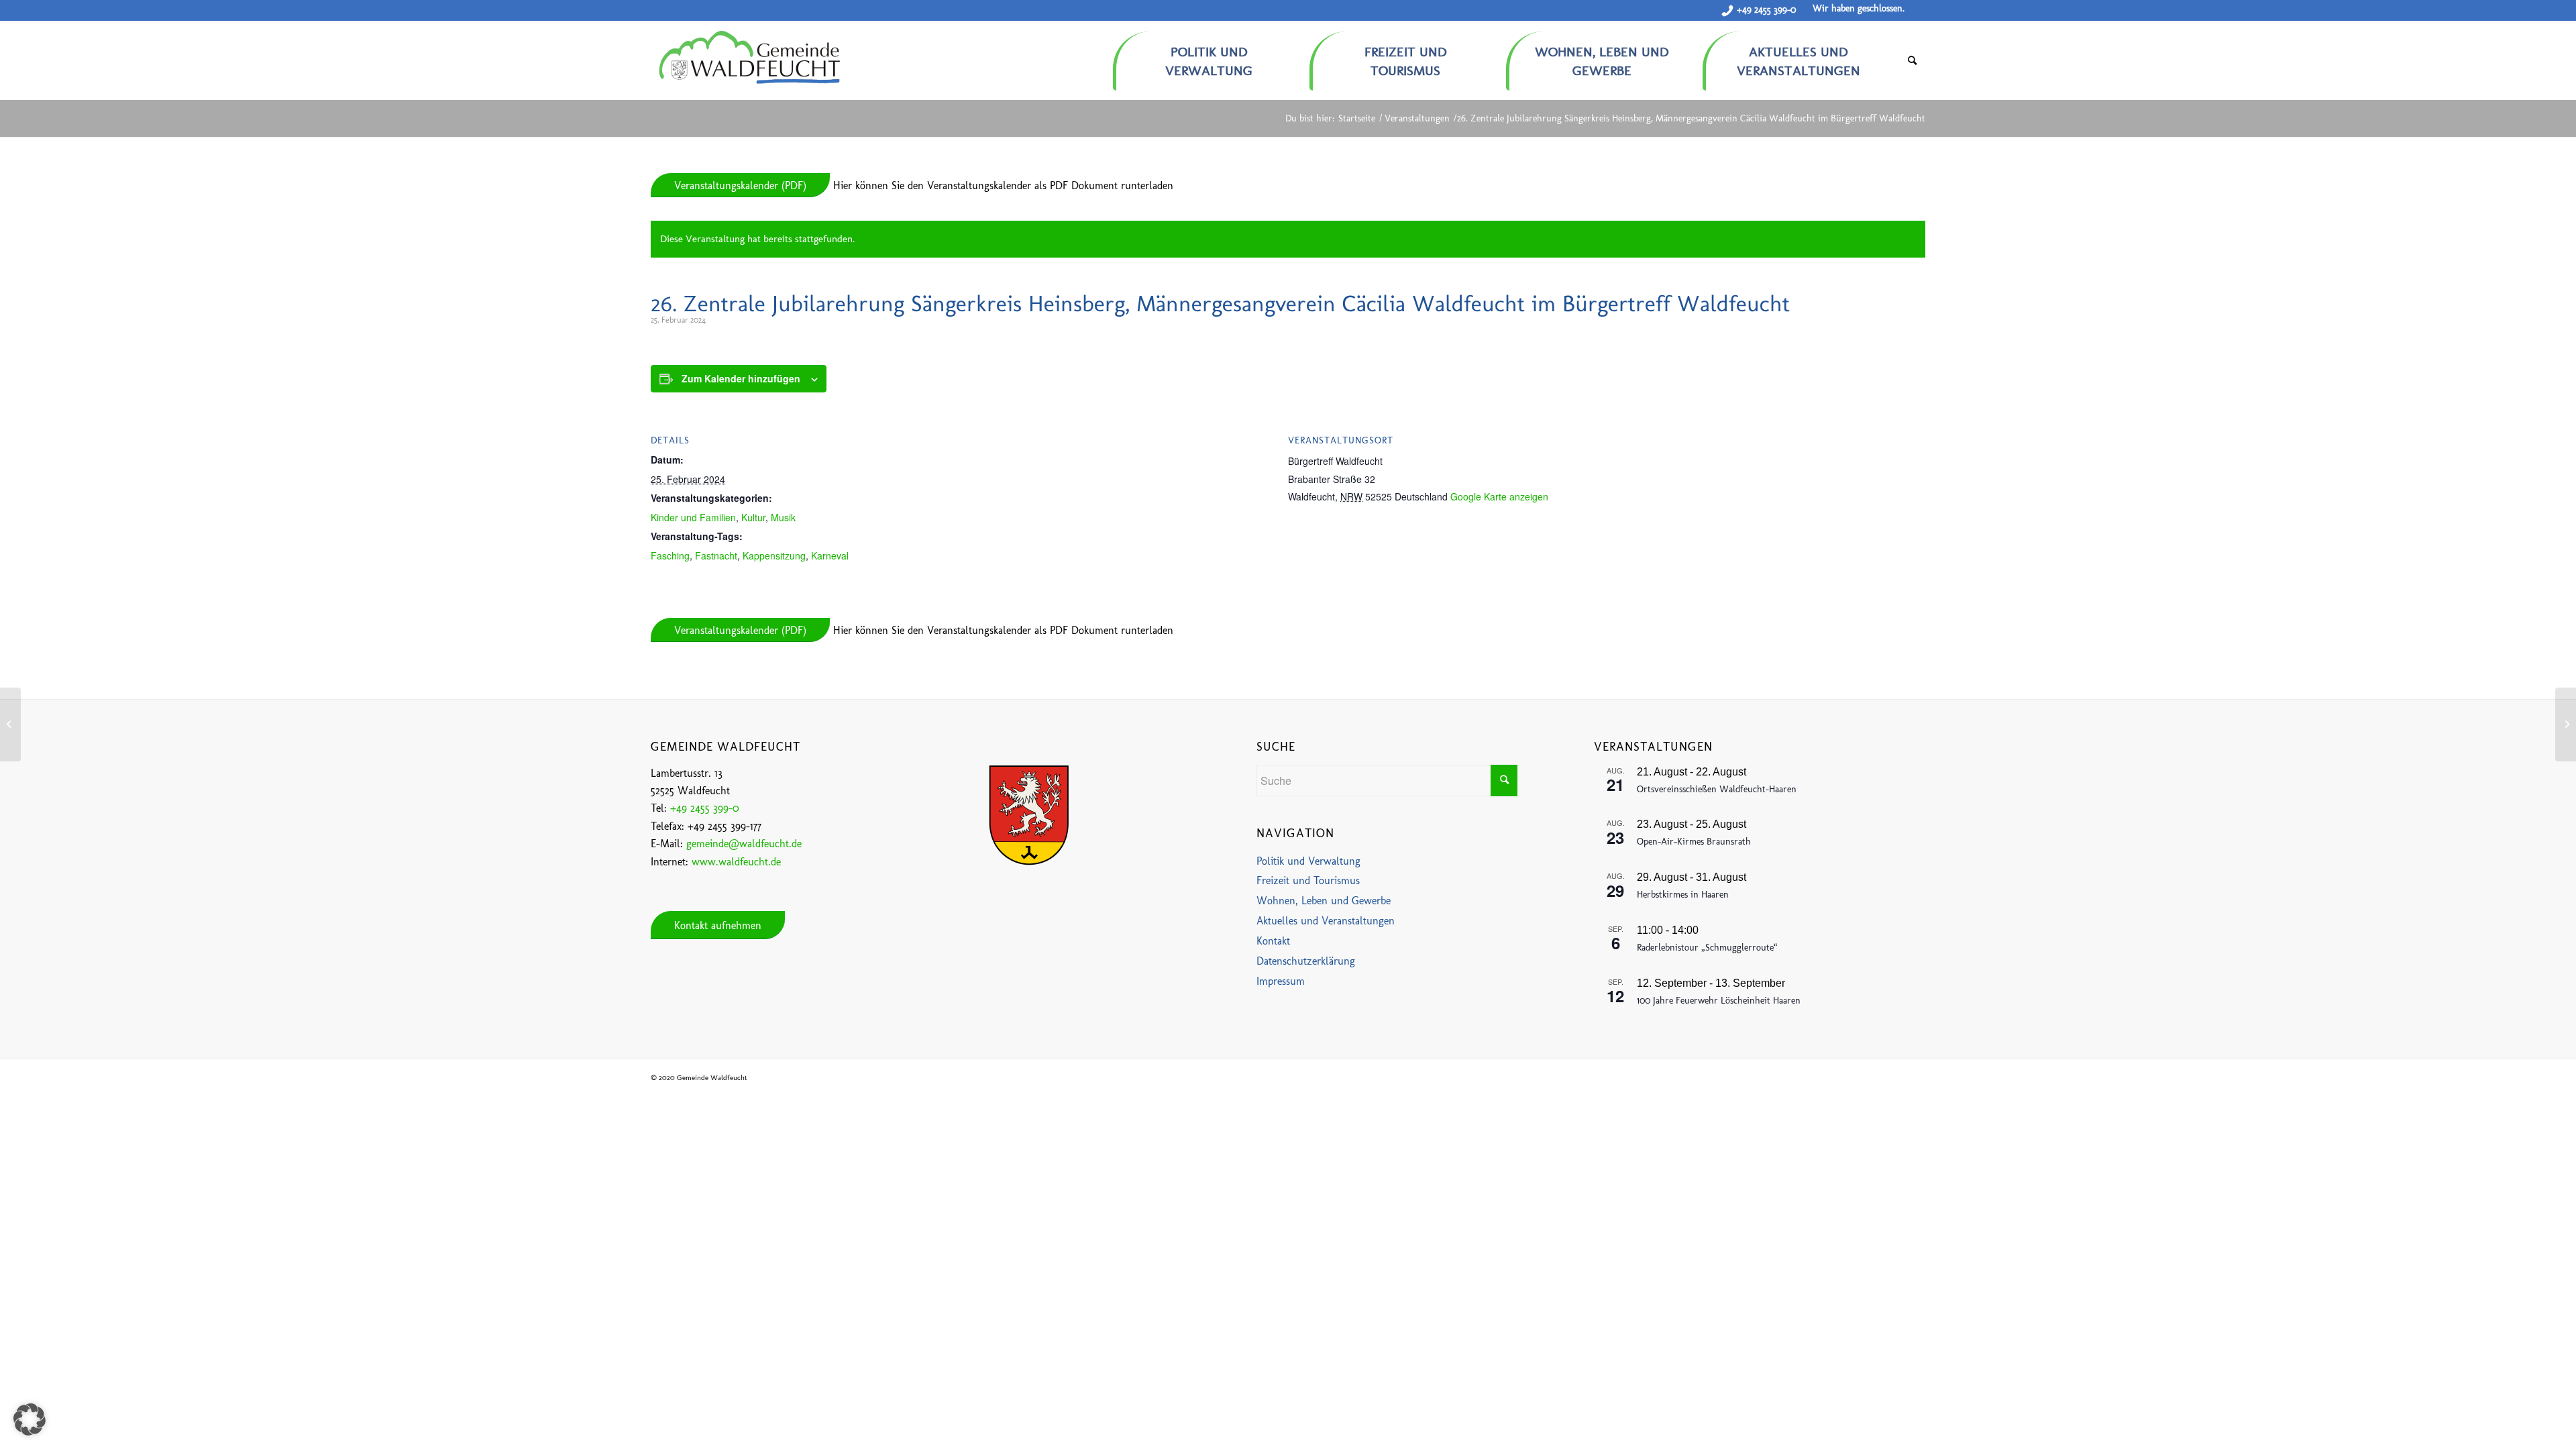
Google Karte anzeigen (1499, 496)
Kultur (753, 517)
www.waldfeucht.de (736, 862)
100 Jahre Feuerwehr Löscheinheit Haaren (1719, 1001)
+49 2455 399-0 (1766, 10)
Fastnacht (716, 555)
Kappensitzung (774, 555)
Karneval (830, 555)
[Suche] (1912, 61)
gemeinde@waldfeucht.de (744, 844)
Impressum (1281, 981)
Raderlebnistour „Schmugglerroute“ (1707, 948)
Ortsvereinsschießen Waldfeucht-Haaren (1717, 789)
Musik (783, 517)
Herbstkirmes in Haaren (1683, 895)
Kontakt (1273, 941)
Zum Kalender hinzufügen (741, 378)
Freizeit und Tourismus (1308, 880)
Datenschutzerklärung (1306, 961)
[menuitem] (1211, 56)
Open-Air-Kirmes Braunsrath (1694, 842)
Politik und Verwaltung (1308, 861)
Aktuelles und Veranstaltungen (1326, 921)
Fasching (670, 555)
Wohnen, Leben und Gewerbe (1324, 901)
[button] (30, 1419)
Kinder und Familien (693, 517)
